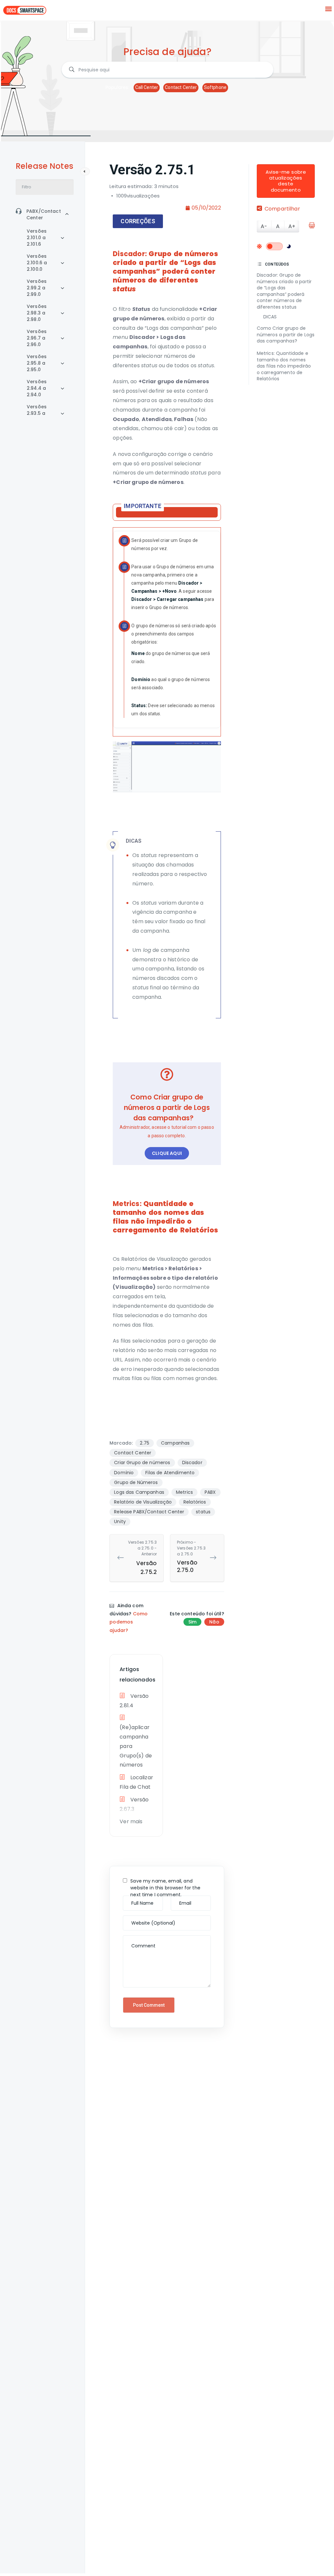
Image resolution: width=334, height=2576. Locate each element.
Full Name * (137, 1899)
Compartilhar (282, 209)
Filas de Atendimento (170, 1473)
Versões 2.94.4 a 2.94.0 (37, 388)
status (203, 1512)
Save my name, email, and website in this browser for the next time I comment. (165, 1888)
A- (264, 226)
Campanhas (175, 1443)
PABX (210, 1492)
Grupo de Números (136, 1482)
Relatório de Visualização (143, 1502)
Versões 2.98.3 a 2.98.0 (37, 313)
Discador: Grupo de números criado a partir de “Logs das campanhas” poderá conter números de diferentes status (284, 291)
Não (214, 1622)
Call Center (147, 87)
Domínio (124, 1473)
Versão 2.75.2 (142, 1558)
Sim (192, 1622)
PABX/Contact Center (44, 214)
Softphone (215, 87)
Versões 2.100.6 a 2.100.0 (37, 263)
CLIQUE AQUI (167, 1153)
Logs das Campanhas (139, 1492)
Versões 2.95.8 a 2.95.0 (37, 363)
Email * (181, 1899)
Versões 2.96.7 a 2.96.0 (37, 338)
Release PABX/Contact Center (149, 1512)
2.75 (145, 1443)
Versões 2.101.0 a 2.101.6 (37, 238)
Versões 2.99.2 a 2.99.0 (37, 288)
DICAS (270, 317)
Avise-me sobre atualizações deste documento (286, 181)
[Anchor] (139, 288)
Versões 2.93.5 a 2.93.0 (37, 413)
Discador (192, 1463)
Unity (120, 1521)
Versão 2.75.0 (191, 1557)
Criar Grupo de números (142, 1463)
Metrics (184, 1492)
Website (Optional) (144, 1919)
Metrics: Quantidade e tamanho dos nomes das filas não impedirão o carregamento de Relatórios (284, 366)
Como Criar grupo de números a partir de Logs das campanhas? (286, 335)
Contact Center (181, 87)
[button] (329, 9)
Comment (136, 1939)
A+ (292, 226)
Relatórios (195, 1502)
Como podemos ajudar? (129, 1622)
